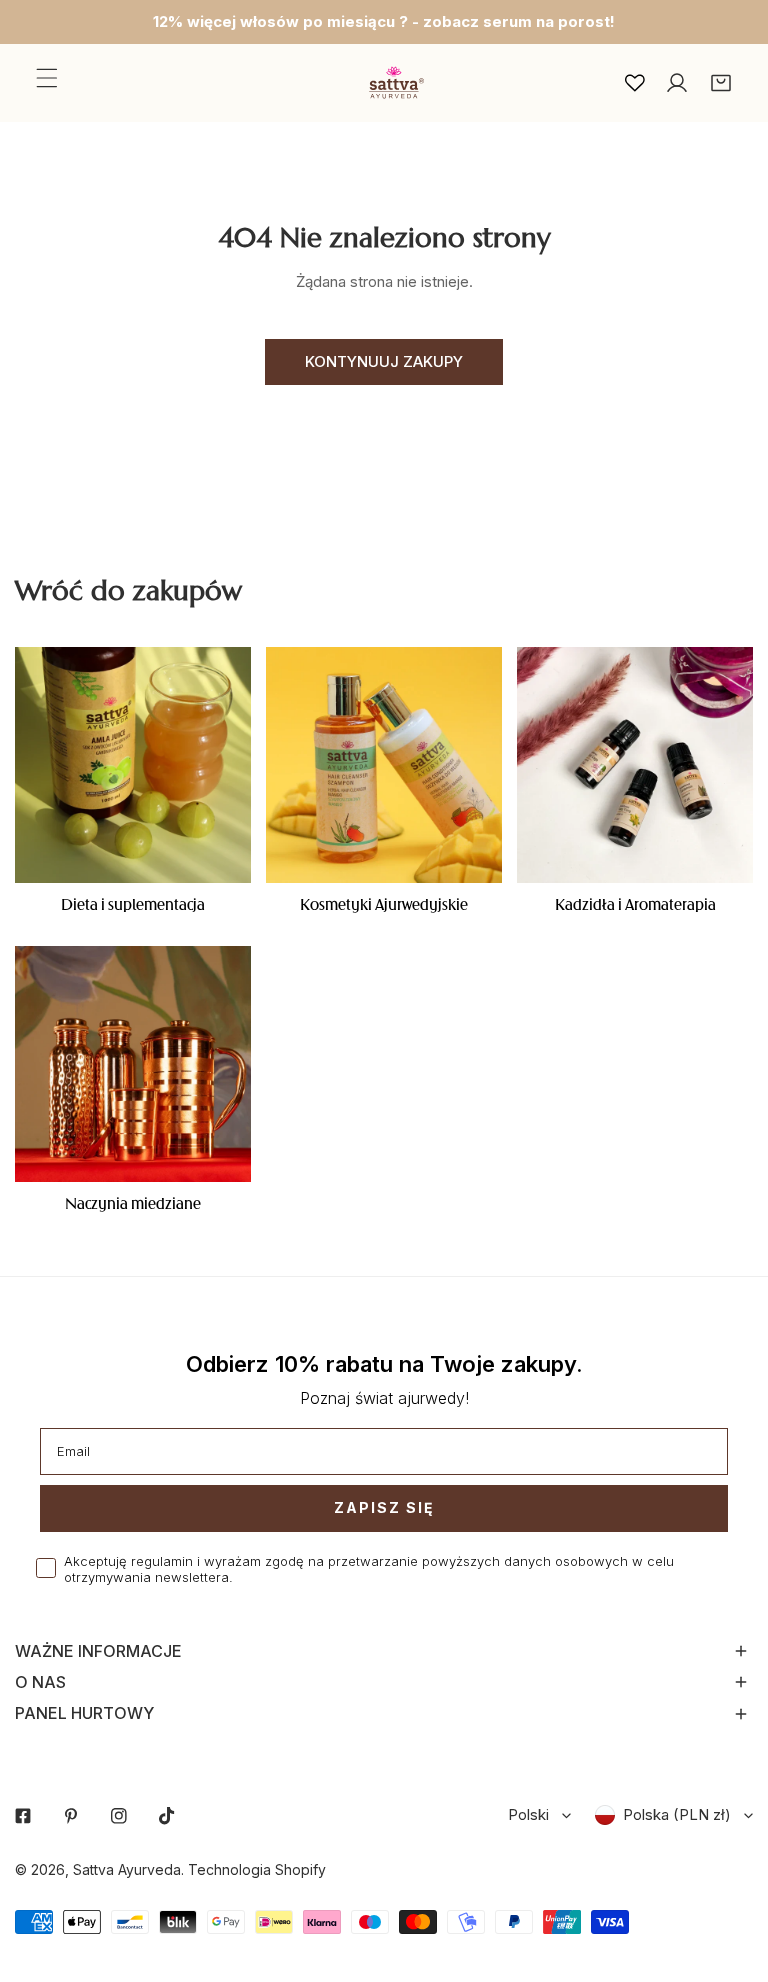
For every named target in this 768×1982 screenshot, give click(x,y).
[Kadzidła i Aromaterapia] (635, 765)
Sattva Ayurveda (127, 1869)
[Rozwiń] (47, 78)
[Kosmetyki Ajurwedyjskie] (384, 765)
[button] (721, 83)
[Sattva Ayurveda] (394, 82)
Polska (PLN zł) (677, 1814)
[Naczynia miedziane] (133, 1064)
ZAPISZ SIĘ (384, 1507)
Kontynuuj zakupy (384, 361)
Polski (528, 1814)
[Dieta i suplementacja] (133, 765)
